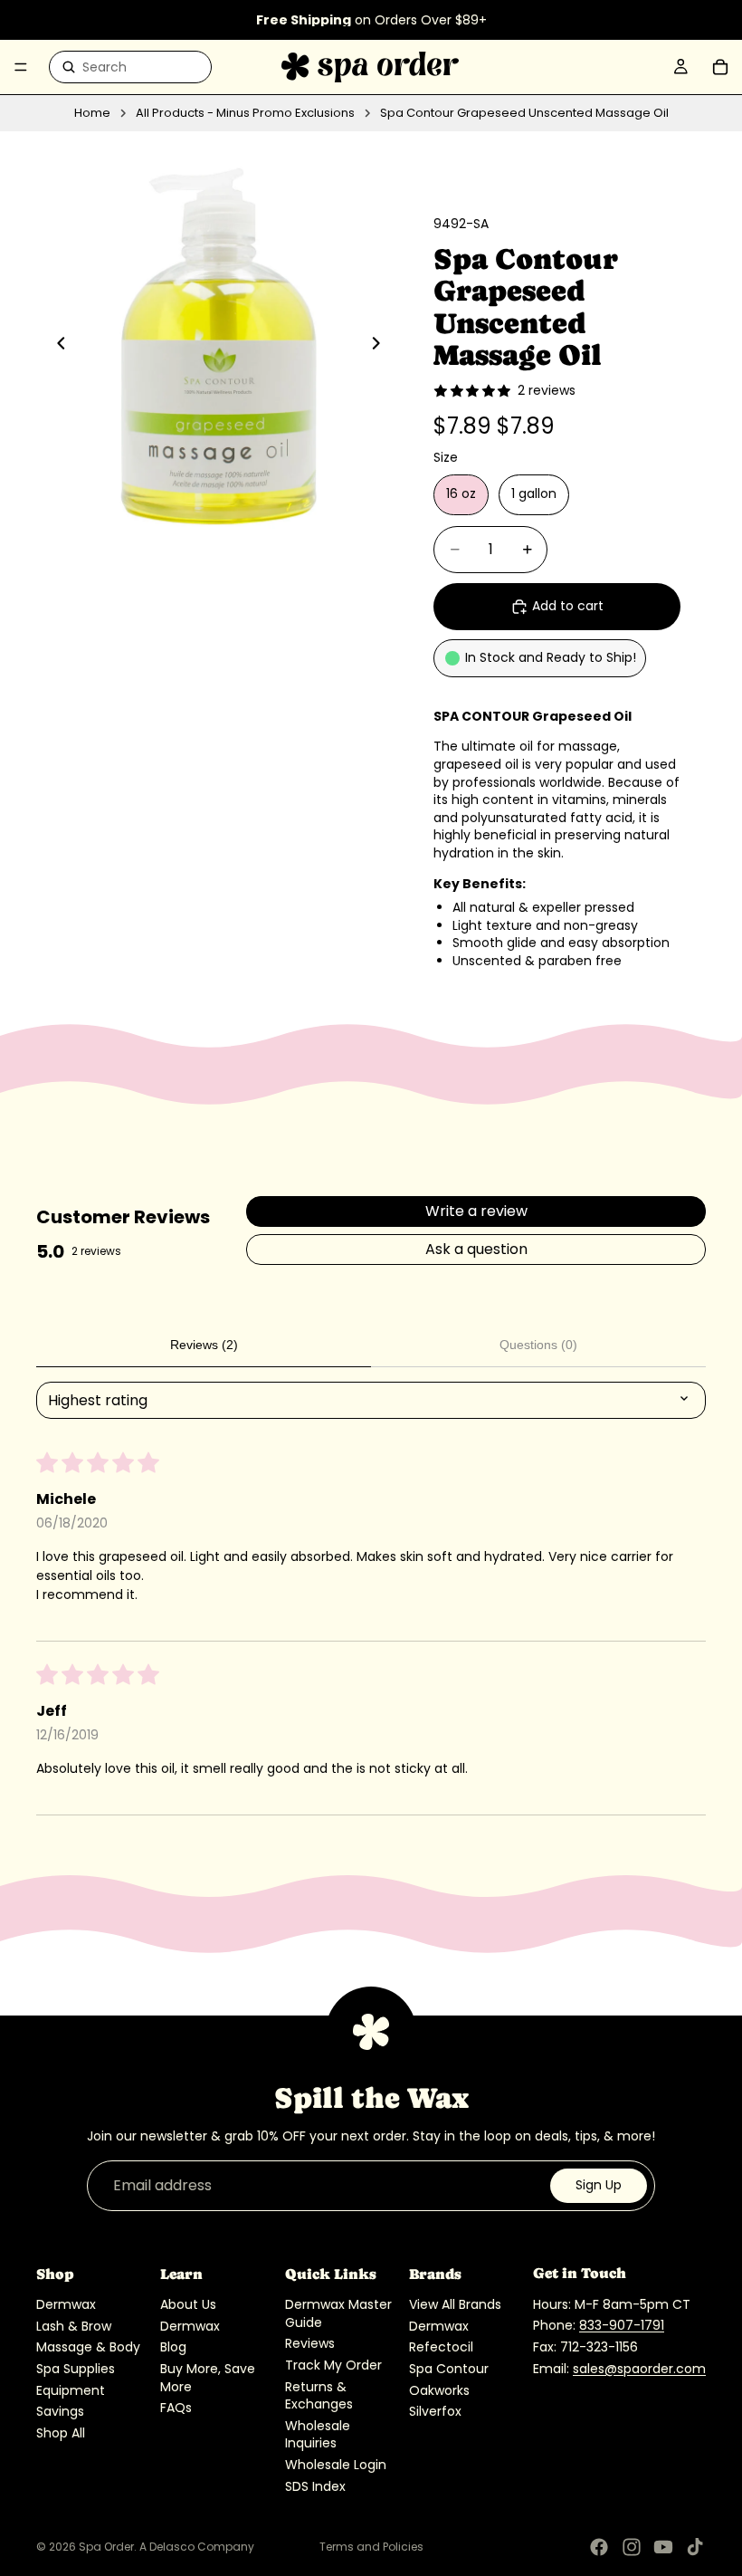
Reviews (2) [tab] (204, 1345)
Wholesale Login (336, 2465)
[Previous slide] (56, 346)
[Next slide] (381, 346)
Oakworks (439, 2389)
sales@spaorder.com (639, 2368)
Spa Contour (449, 2369)
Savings (60, 2411)
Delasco (172, 2547)
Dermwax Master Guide (338, 2313)
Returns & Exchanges (319, 2395)
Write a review (476, 1211)
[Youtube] (663, 2547)
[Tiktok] (695, 2547)
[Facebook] (599, 2547)
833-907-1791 (622, 2325)
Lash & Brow (74, 2325)
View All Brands (455, 2304)
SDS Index (315, 2485)
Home (92, 113)
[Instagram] (632, 2547)
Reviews (310, 2343)
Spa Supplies (76, 2369)
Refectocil (441, 2347)
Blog (173, 2347)
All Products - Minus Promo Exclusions (245, 113)
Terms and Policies (371, 2547)
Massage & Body (88, 2347)
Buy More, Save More (208, 2378)
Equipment (71, 2389)
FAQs (176, 2408)
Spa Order (106, 2547)
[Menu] (21, 67)
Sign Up (599, 2185)
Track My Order (333, 2365)
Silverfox (435, 2411)
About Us (188, 2304)
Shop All (61, 2432)
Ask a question (476, 1249)
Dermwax (66, 2304)
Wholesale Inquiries (318, 2434)
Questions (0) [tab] (538, 1345)
